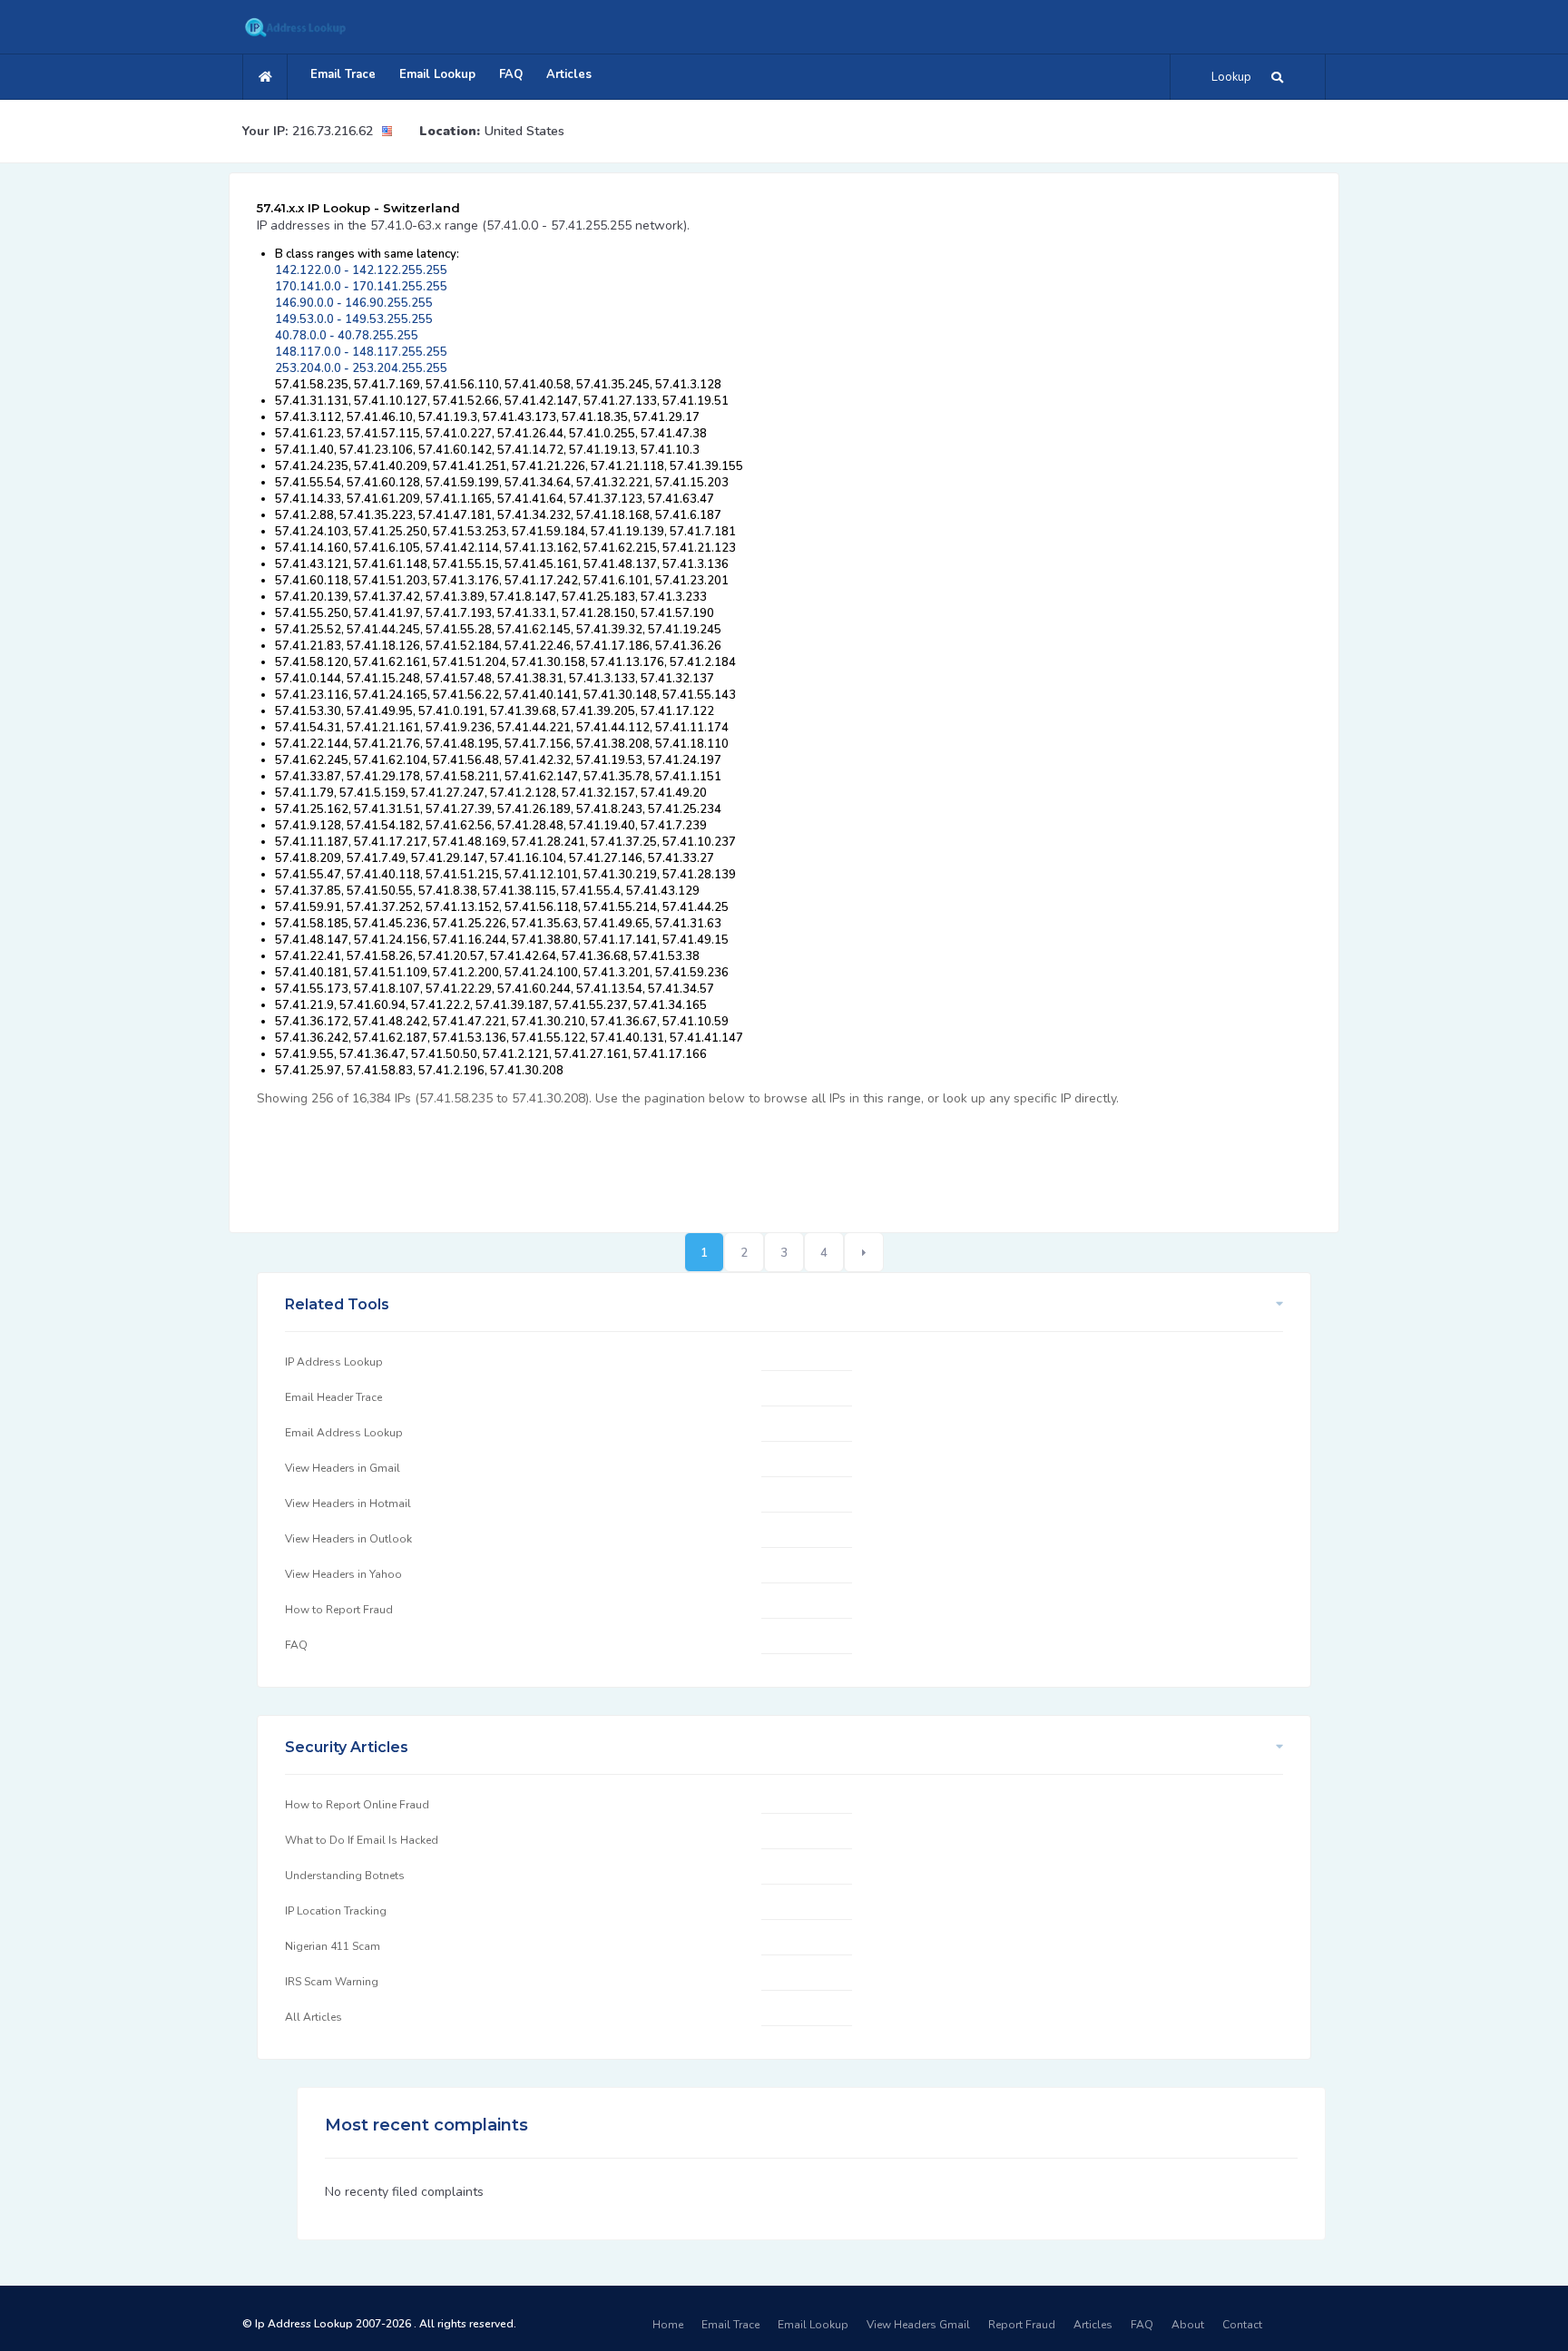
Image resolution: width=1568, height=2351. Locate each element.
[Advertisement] (587, 1160)
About (1188, 2325)
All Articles (314, 2017)
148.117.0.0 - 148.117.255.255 (361, 352)
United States (524, 131)
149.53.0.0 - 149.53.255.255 (354, 319)
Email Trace (343, 74)
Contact (1242, 2325)
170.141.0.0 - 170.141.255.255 (361, 287)
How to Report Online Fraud (357, 1805)
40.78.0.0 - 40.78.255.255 (347, 336)
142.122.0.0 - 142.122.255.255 (361, 270)
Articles (569, 74)
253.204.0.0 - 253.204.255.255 (361, 368)
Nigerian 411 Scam (333, 1946)
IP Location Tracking (336, 1911)
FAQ (511, 74)
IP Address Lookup (334, 1362)
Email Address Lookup (344, 1433)
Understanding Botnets (345, 1876)
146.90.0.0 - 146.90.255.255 (354, 303)
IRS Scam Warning (332, 1982)
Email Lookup (437, 74)
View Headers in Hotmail (348, 1504)
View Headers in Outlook (348, 1539)
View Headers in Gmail (343, 1468)
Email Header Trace (333, 1397)
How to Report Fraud (339, 1610)
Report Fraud (1022, 2325)
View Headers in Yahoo (343, 1574)
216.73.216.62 (333, 131)
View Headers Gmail (918, 2325)
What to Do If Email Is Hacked (362, 1840)
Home (668, 2325)
